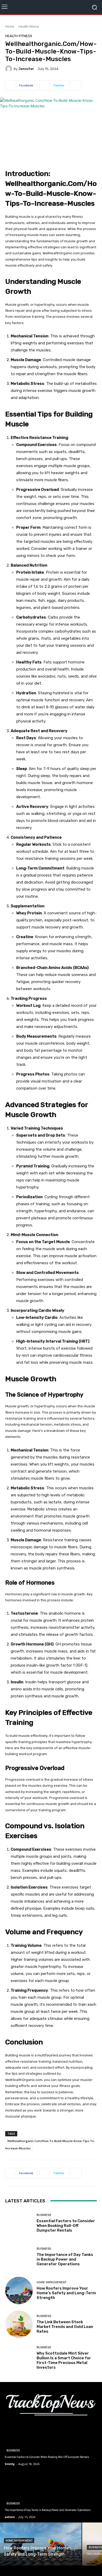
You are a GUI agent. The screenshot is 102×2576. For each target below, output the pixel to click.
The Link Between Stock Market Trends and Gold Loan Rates (65, 2327)
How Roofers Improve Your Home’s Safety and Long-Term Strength (66, 2293)
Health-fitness (29, 27)
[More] (76, 85)
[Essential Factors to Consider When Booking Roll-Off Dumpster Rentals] (19, 2223)
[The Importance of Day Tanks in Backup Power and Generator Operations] (19, 2257)
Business (44, 2215)
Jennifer (26, 69)
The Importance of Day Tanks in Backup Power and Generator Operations (65, 2259)
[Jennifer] (9, 69)
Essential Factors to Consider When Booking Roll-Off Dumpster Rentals (66, 2226)
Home (10, 27)
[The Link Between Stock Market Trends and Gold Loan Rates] (19, 2324)
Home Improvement (52, 2282)
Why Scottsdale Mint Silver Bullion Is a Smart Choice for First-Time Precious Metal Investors (64, 2360)
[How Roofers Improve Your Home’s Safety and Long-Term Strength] (19, 2290)
